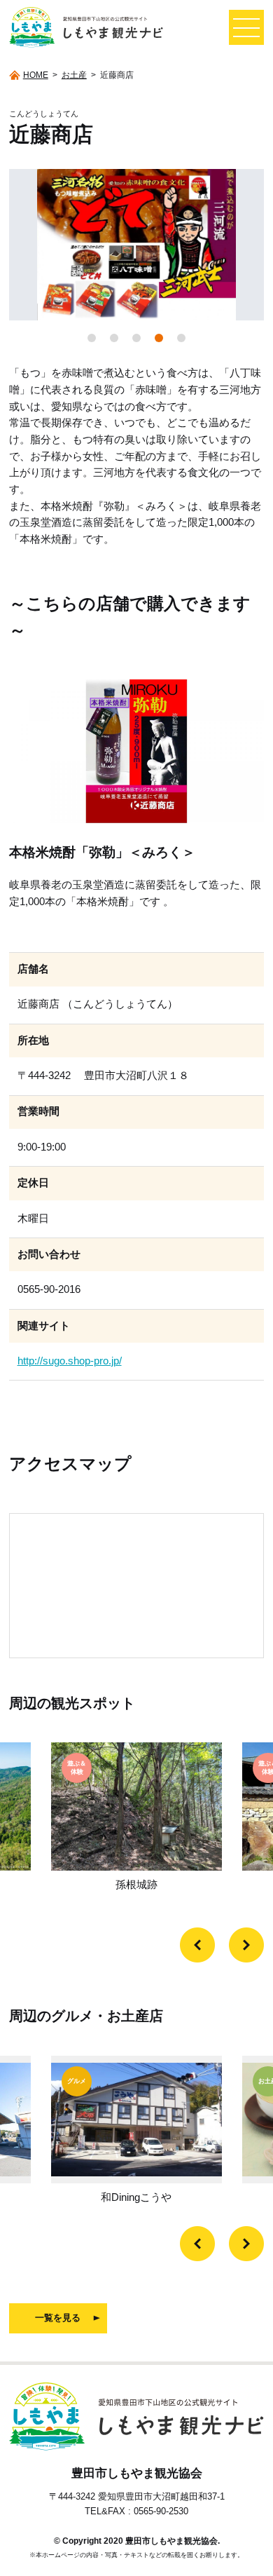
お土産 (74, 75)
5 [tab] (181, 338)
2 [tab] (114, 338)
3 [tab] (136, 338)
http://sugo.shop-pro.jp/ (70, 1361)
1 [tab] (92, 338)
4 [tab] (159, 338)
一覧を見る (58, 2318)
